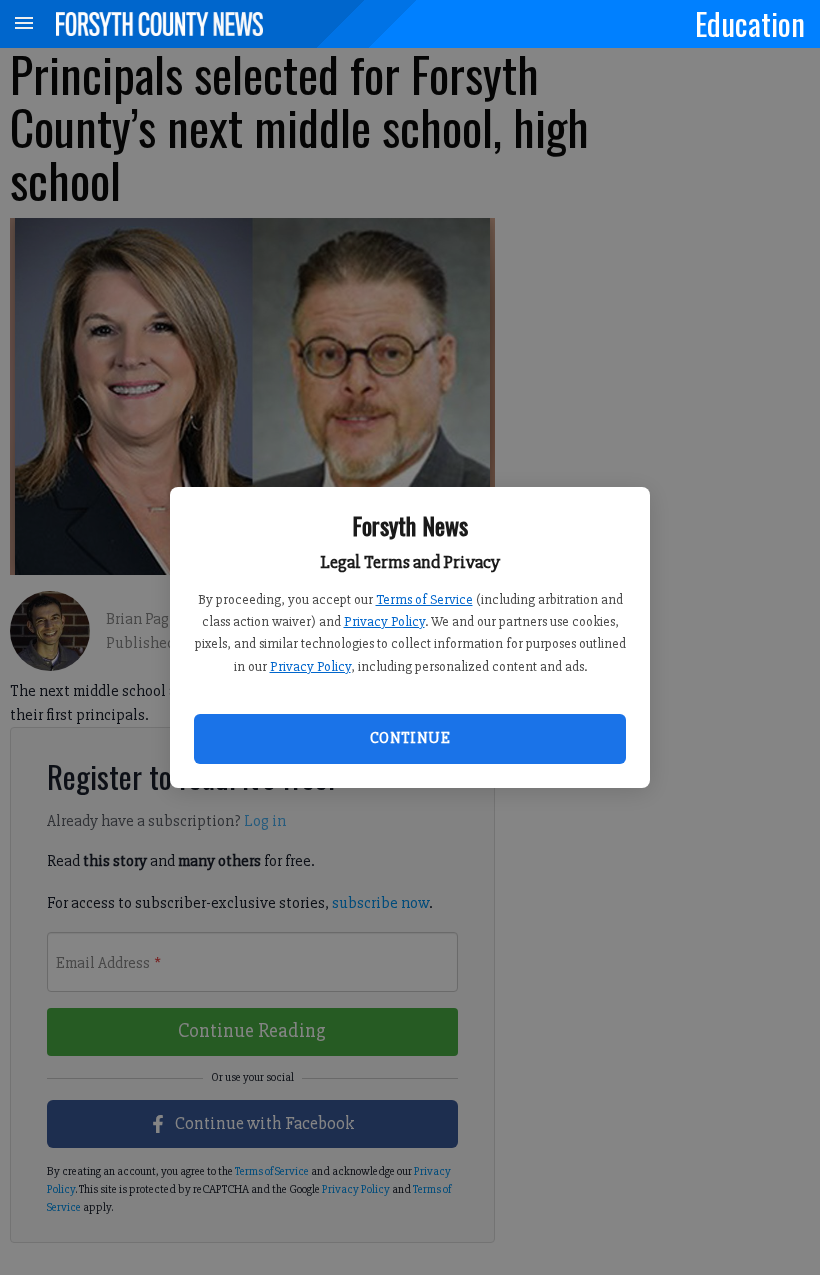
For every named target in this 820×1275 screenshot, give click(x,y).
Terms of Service (424, 599)
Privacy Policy (384, 621)
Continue (410, 738)
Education (750, 23)
